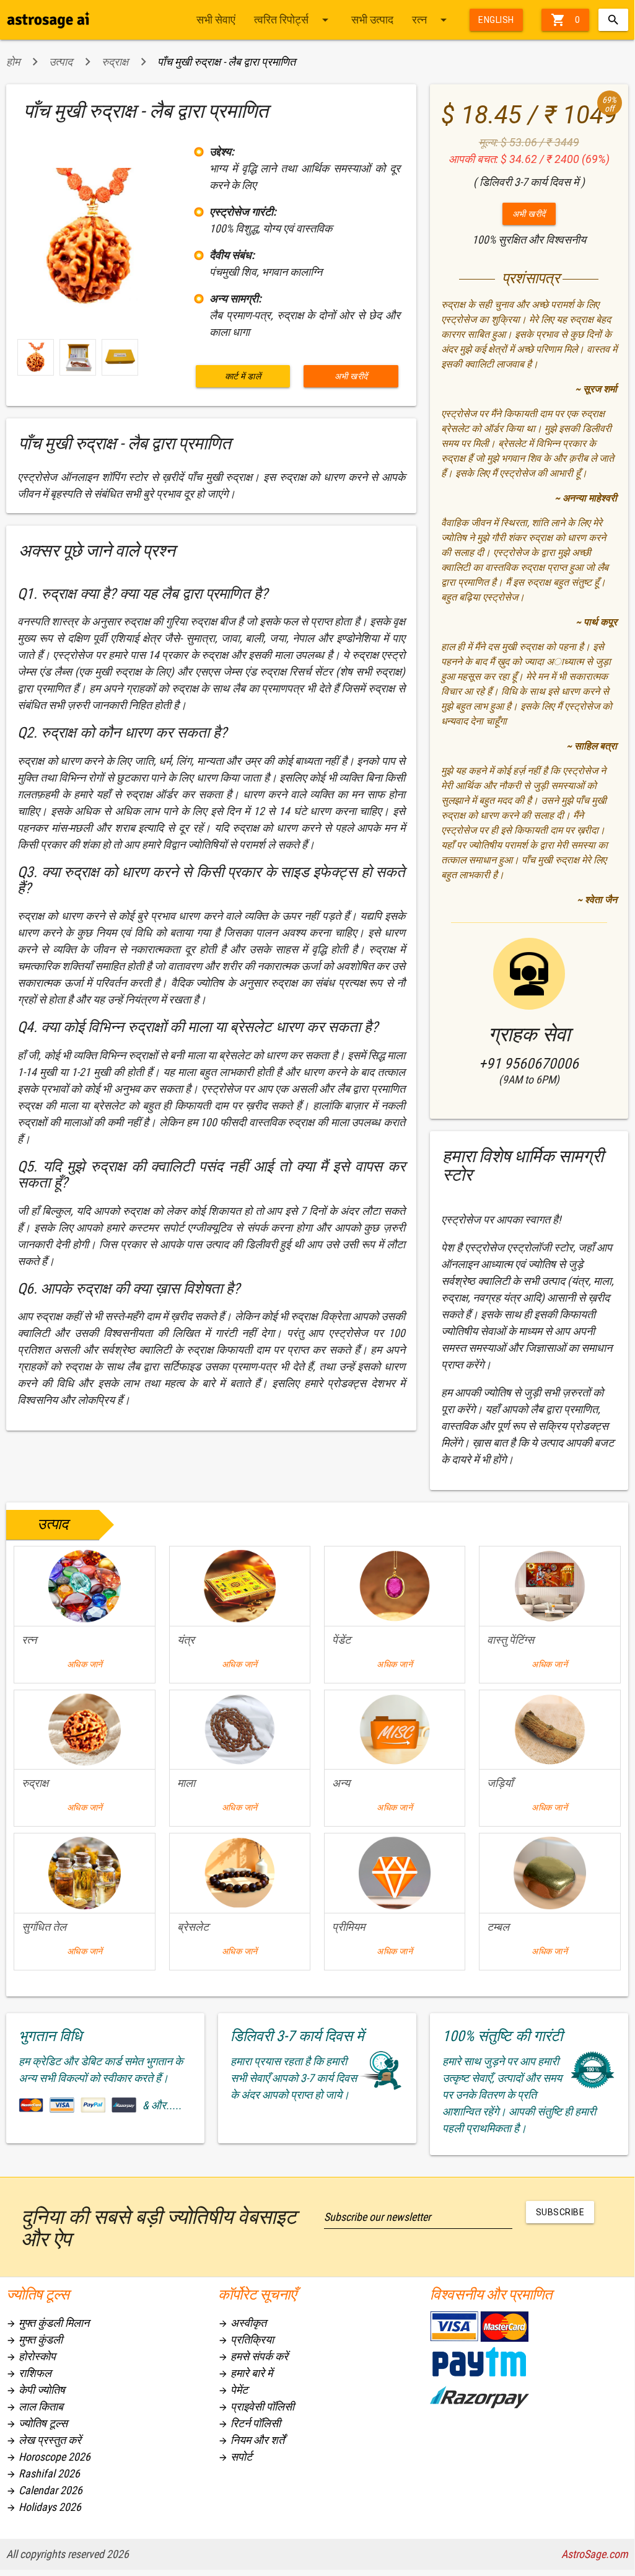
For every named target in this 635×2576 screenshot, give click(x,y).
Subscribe (560, 2212)
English (496, 20)
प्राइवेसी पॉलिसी (256, 2406)
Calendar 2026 (44, 2490)
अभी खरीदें (351, 376)
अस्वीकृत (242, 2323)
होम (13, 62)
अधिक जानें (85, 1664)
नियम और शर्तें (251, 2440)
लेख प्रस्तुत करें (44, 2440)
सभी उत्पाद (372, 20)
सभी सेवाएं (216, 20)
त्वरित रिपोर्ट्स (293, 20)
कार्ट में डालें (243, 376)
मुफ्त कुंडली (34, 2340)
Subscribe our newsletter (377, 2217)
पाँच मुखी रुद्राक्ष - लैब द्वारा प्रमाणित (226, 62)
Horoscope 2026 (48, 2457)
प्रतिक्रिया (246, 2340)
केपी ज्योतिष (36, 2390)
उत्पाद (61, 62)
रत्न (431, 20)
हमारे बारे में (245, 2373)
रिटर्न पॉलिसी (249, 2423)
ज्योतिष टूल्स (37, 2423)
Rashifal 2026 (43, 2473)
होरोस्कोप (31, 2356)
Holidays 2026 (44, 2507)
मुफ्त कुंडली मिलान (48, 2323)
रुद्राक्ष (115, 62)
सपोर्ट (235, 2457)
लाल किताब (35, 2406)
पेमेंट (233, 2390)
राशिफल (29, 2373)
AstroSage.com (595, 2554)
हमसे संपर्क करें (253, 2356)
